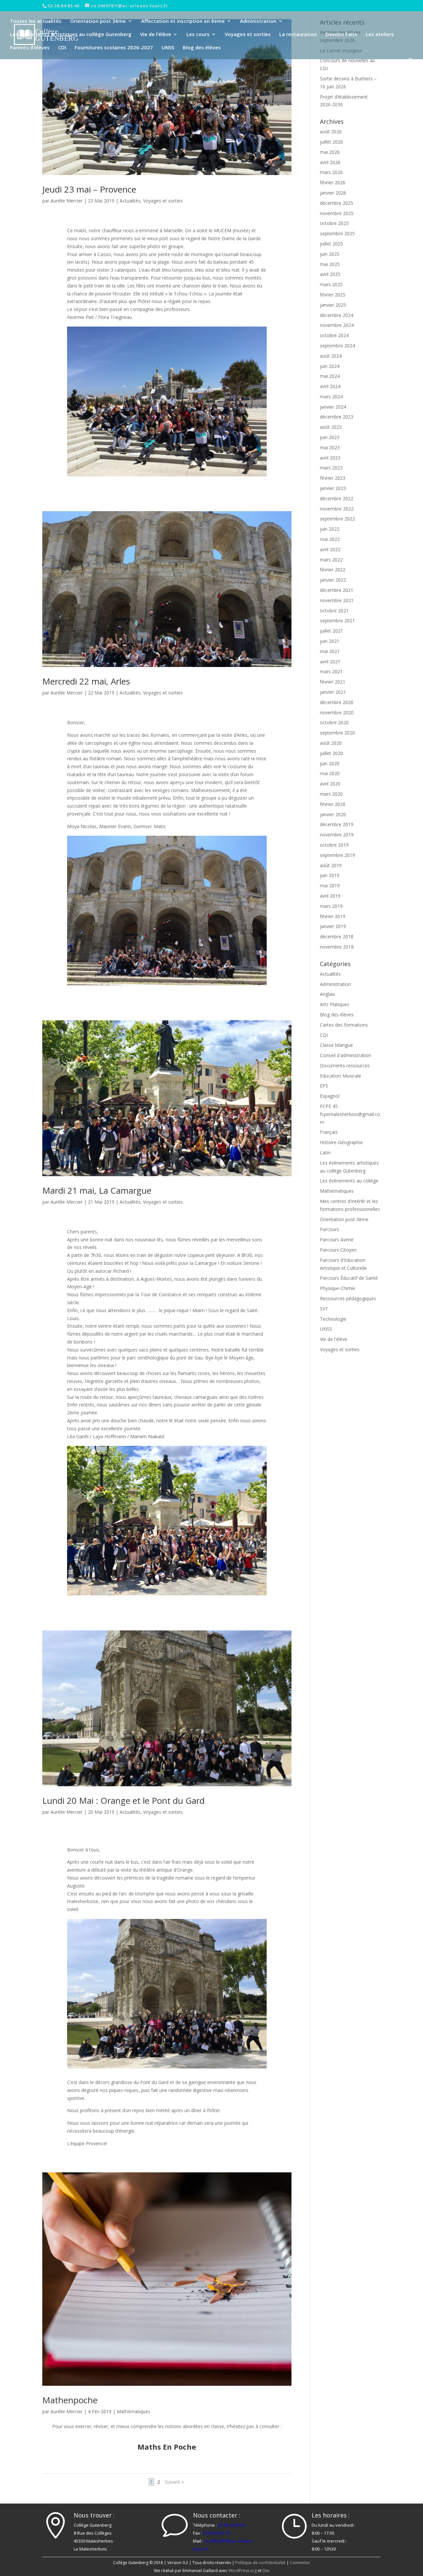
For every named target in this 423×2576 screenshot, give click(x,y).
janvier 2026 (333, 193)
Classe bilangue (336, 1045)
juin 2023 (330, 437)
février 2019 (333, 916)
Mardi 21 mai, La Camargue (97, 1190)
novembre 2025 (337, 213)
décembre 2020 (337, 702)
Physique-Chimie (338, 1288)
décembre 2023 (337, 417)
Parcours (329, 1229)
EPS (324, 1086)
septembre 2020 (337, 733)
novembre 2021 (337, 600)
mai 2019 (330, 886)
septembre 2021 (337, 621)
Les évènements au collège (349, 1181)
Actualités (130, 201)
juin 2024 (330, 366)
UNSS (168, 48)
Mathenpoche (70, 2400)
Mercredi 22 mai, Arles (86, 681)
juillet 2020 (331, 753)
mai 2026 (330, 152)
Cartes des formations (344, 1025)
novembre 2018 (337, 947)
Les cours (198, 35)
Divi (266, 2571)
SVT (324, 1309)
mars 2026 (331, 172)
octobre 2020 (334, 722)
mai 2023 (330, 447)
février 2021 (333, 682)
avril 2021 (330, 662)
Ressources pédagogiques (348, 1298)
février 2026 (333, 182)
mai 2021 (330, 651)
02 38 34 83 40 (231, 2525)
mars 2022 (331, 560)
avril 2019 (330, 896)
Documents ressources (345, 1066)
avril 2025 (330, 274)
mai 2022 (330, 539)
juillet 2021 (331, 631)
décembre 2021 (337, 590)
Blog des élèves (202, 48)
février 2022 (333, 570)
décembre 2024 (337, 315)
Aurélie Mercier (67, 201)
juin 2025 (330, 254)
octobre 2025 (334, 223)
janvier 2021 (333, 692)
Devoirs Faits (341, 35)
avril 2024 (330, 386)
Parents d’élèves (30, 48)
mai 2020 (330, 773)
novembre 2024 (337, 325)
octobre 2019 (334, 845)
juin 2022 (330, 529)
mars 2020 (331, 794)
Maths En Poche (167, 2447)
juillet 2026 (331, 142)
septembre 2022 (337, 519)
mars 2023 (331, 468)
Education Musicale (341, 1076)
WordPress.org (243, 2571)
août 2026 (331, 132)
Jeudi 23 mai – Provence (89, 189)
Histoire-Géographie (341, 1142)
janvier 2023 (333, 488)
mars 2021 (331, 671)
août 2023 (331, 427)
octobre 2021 (334, 611)
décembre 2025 (337, 203)
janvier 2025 (333, 305)
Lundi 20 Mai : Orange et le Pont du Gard (123, 1800)
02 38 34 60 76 (216, 2533)
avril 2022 (330, 549)
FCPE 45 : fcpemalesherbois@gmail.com (350, 1114)
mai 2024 (330, 376)
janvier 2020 (333, 814)
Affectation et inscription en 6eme (183, 21)
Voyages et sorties (248, 35)
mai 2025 (330, 264)
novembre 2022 (337, 509)
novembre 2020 (337, 712)
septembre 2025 (337, 233)
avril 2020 (330, 784)
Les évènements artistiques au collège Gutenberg (71, 35)
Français (329, 1132)
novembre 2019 (337, 835)
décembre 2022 (337, 498)
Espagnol (330, 1096)
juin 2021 (330, 641)
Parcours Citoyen (338, 1250)
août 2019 (331, 865)
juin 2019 (330, 875)
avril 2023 (330, 458)
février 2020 (333, 804)
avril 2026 (330, 162)
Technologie (333, 1319)
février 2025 (333, 295)
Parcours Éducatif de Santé (349, 1278)
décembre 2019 (337, 824)
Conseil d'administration (346, 1055)
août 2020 (331, 743)
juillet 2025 (331, 244)
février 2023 (333, 478)
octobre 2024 (334, 335)
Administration (258, 21)
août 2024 (331, 356)
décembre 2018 (337, 936)
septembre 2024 (337, 346)
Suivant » (174, 2482)
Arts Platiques (335, 1004)
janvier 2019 (333, 926)
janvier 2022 (333, 580)
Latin (325, 1153)
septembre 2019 (337, 855)
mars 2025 (331, 284)
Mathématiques (134, 2411)
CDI (62, 48)
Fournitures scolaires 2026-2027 (114, 48)
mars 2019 (331, 906)
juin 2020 (330, 763)
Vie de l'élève (334, 1339)
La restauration (298, 35)
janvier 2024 (333, 407)
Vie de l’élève (156, 35)
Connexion (300, 2563)
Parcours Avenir (337, 1240)
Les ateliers (380, 35)
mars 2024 (331, 397)
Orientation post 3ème (98, 21)
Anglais (327, 994)
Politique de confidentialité (260, 2563)
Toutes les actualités (36, 21)
